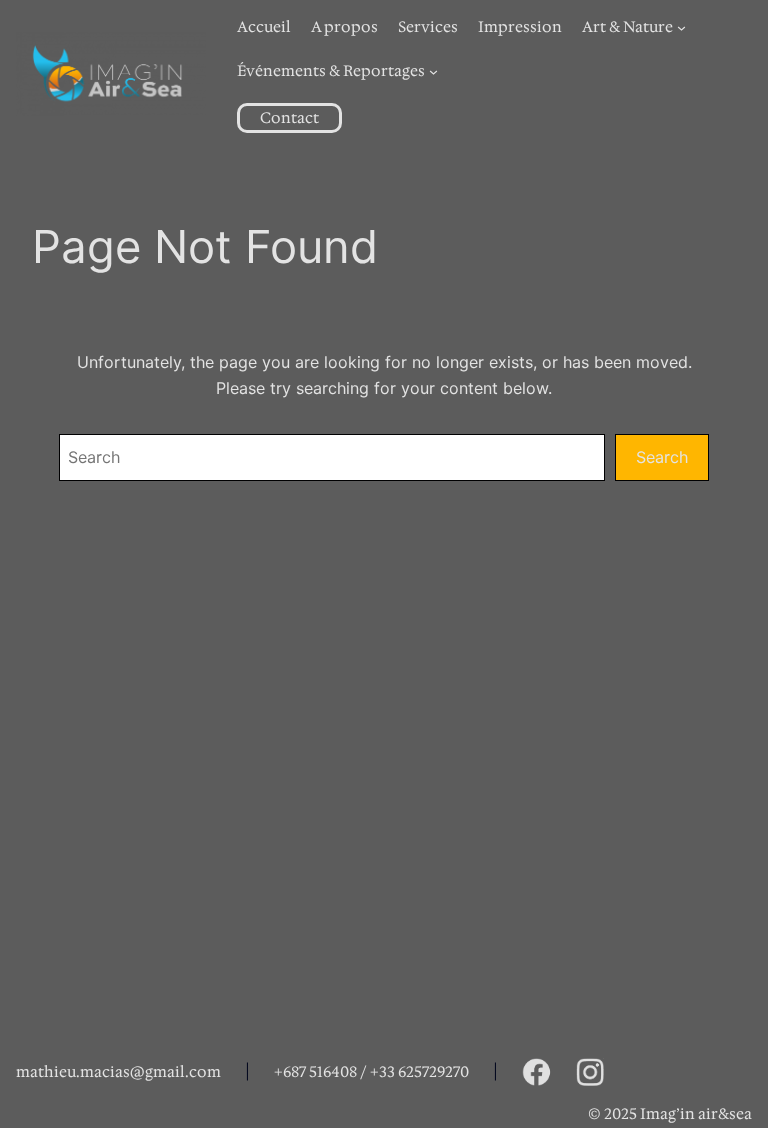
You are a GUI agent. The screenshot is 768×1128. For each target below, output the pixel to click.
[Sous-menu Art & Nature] (681, 27)
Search (662, 457)
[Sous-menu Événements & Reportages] (433, 71)
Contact (289, 118)
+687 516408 (315, 1072)
